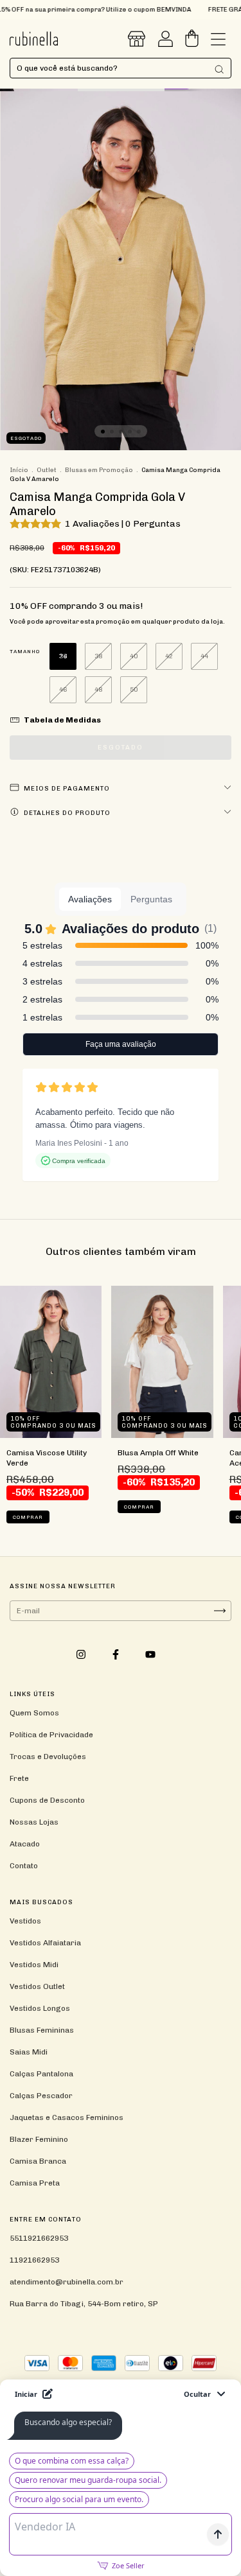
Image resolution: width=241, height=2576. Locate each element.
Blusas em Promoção (99, 470)
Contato (24, 1866)
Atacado (25, 1844)
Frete (19, 1778)
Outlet (47, 470)
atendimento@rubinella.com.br (67, 2282)
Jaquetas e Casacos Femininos (67, 2117)
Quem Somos (34, 1713)
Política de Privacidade (51, 1735)
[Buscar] (219, 69)
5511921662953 (39, 2238)
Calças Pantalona (41, 2074)
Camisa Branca (38, 2161)
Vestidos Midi (34, 1965)
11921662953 (34, 2260)
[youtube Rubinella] (150, 1655)
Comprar (28, 1517)
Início (19, 470)
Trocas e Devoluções (48, 1757)
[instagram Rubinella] (82, 1655)
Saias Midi (29, 2052)
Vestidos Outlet (37, 1986)
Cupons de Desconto (47, 1800)
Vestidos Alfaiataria (45, 1943)
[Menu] (218, 42)
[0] (192, 42)
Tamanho (25, 651)
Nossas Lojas (34, 1822)
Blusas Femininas (42, 2030)
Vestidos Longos (40, 2008)
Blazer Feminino (39, 2139)
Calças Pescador (41, 2096)
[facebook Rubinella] (117, 1655)
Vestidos (25, 1921)
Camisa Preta (35, 2183)
